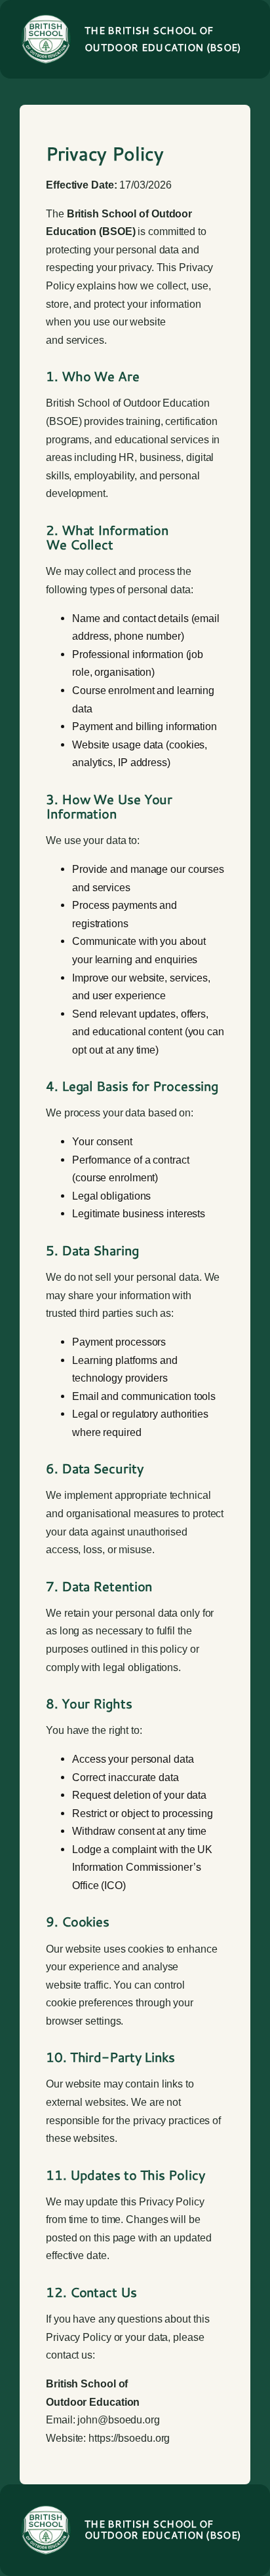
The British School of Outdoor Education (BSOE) (163, 2530)
